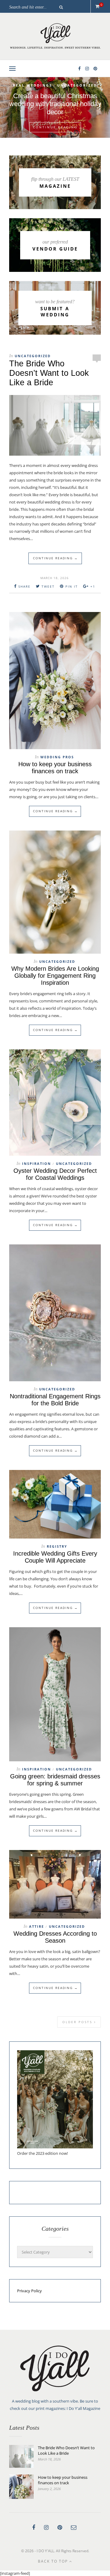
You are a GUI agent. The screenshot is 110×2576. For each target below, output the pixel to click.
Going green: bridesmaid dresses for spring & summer (55, 1780)
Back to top (54, 2561)
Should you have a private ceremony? (55, 107)
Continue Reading (55, 126)
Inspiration (31, 86)
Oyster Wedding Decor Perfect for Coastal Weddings (55, 1174)
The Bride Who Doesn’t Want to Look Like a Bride (49, 373)
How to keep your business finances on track (55, 768)
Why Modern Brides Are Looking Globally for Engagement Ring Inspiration (55, 976)
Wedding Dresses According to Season (55, 1937)
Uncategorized (55, 92)
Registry (57, 1546)
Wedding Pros (57, 757)
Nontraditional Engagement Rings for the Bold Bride (55, 1400)
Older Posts (78, 2022)
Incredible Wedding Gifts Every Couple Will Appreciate (55, 1557)
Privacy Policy (29, 2291)
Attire (37, 1926)
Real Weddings (72, 86)
